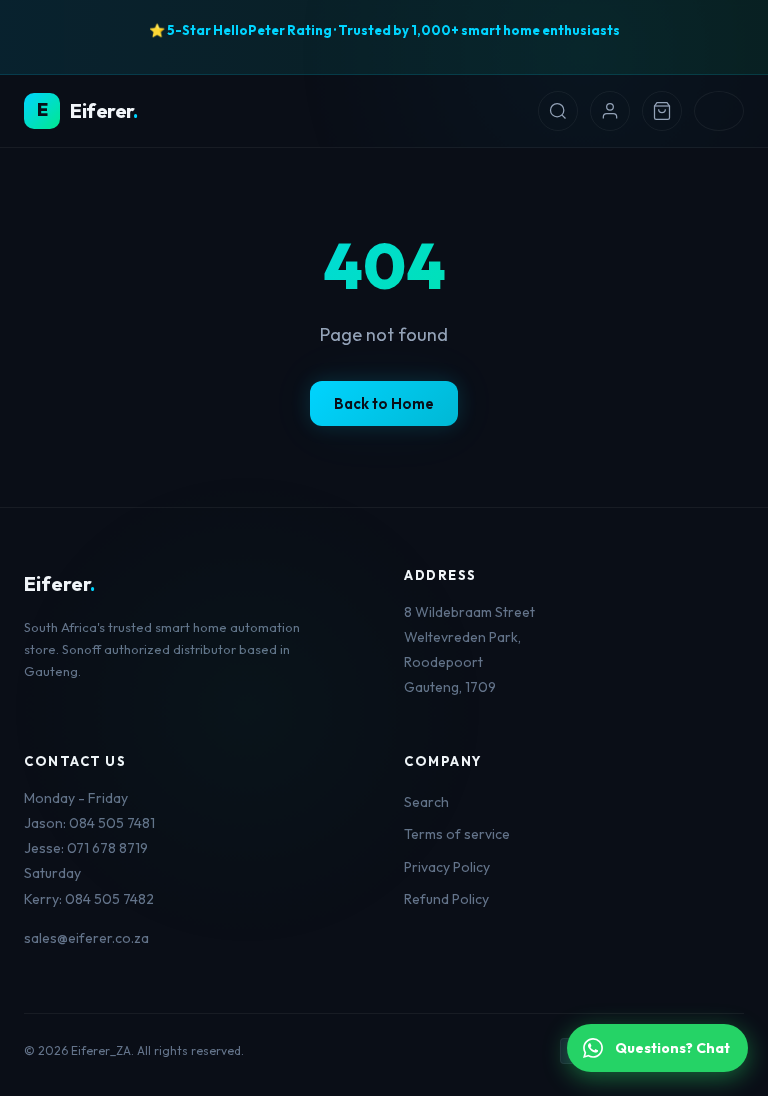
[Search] (558, 111)
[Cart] (662, 111)
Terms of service (457, 834)
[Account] (610, 111)
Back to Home (384, 403)
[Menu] (719, 111)
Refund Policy (446, 899)
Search (426, 802)
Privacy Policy (447, 867)
